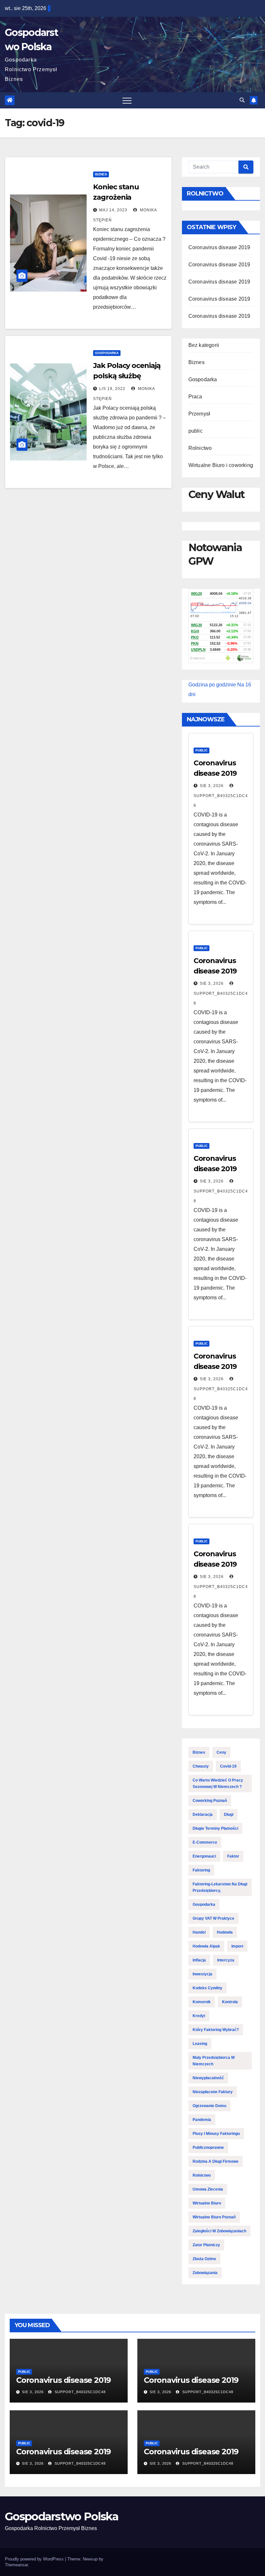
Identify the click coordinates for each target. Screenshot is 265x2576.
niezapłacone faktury (213, 2092)
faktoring (201, 1870)
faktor (233, 1856)
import (237, 1946)
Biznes (101, 174)
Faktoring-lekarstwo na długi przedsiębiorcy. (220, 1887)
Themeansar (16, 2565)
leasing (200, 2044)
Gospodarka (107, 353)
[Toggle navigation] (127, 100)
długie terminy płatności (215, 1828)
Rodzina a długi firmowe (216, 2161)
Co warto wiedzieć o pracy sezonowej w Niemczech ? (218, 1783)
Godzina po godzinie (212, 685)
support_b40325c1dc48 (221, 801)
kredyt (199, 2016)
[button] (242, 100)
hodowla (225, 1932)
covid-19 (228, 1766)
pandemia (202, 2120)
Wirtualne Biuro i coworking (221, 465)
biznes (199, 1752)
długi (229, 1815)
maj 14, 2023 (113, 210)
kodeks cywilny (207, 1988)
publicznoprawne (208, 2148)
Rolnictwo (200, 448)
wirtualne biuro (207, 2203)
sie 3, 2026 (212, 786)
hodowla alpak (206, 1946)
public (196, 431)
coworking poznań (210, 1801)
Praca (195, 397)
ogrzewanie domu (209, 2106)
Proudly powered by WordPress (35, 2559)
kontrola (230, 2002)
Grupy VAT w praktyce (213, 1918)
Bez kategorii (204, 345)
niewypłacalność (208, 2078)
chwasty (201, 1766)
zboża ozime (204, 2259)
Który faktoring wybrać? (216, 2030)
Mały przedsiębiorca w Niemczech (214, 2061)
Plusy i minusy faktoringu (216, 2134)
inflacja (199, 1960)
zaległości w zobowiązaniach (219, 2231)
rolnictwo (202, 2175)
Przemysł (199, 414)
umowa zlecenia (208, 2189)
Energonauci (204, 1856)
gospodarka (204, 1904)
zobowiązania (205, 2273)
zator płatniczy (206, 2245)
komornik (202, 2002)
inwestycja (202, 1974)
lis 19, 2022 (112, 389)
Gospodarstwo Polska (62, 2516)
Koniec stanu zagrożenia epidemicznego (120, 197)
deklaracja (203, 1815)
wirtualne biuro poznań (214, 2217)
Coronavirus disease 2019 (219, 247)
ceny (221, 1752)
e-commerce (205, 1842)
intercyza (226, 1960)
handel (199, 1932)
